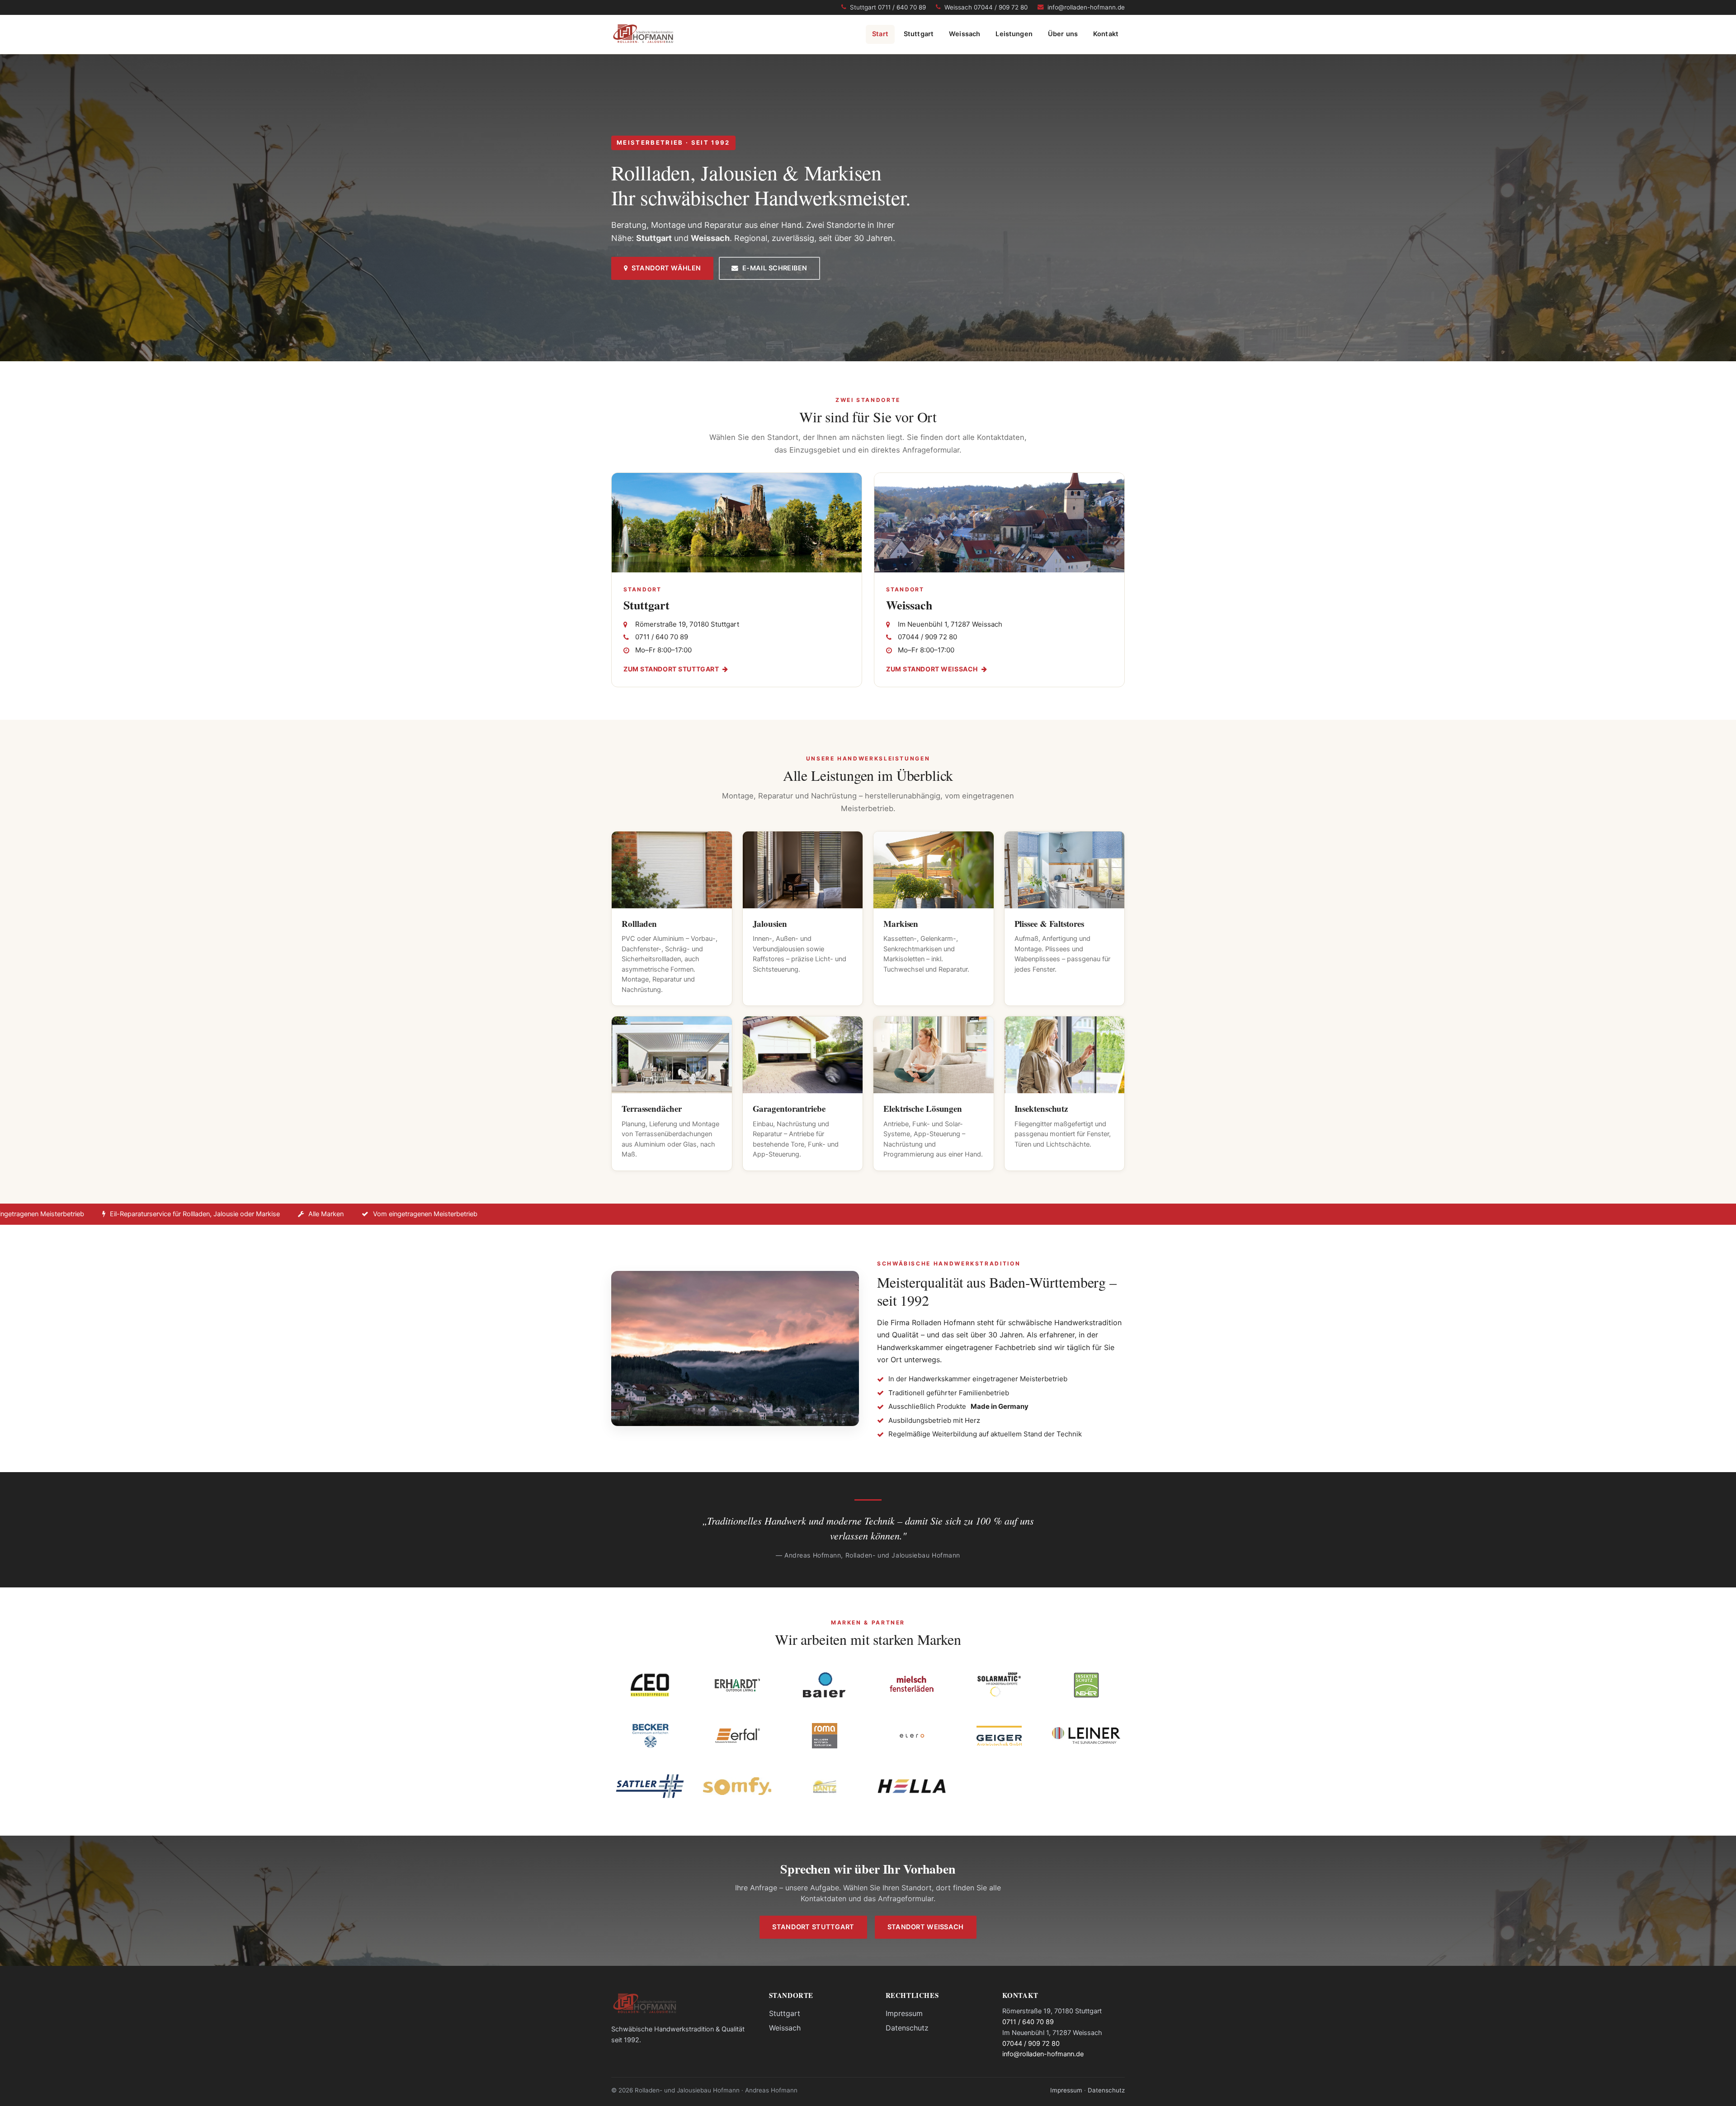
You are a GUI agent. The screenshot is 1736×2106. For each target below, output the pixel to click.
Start (880, 34)
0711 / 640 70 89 (1028, 2022)
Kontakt (1106, 34)
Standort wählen (664, 268)
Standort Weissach (926, 1927)
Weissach (965, 34)
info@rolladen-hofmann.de (1043, 2054)
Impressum (904, 2013)
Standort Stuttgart (813, 1927)
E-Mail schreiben (773, 268)
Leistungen (1014, 34)
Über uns (1063, 34)
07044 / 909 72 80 (1031, 2044)
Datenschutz (907, 2028)
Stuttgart (919, 34)
